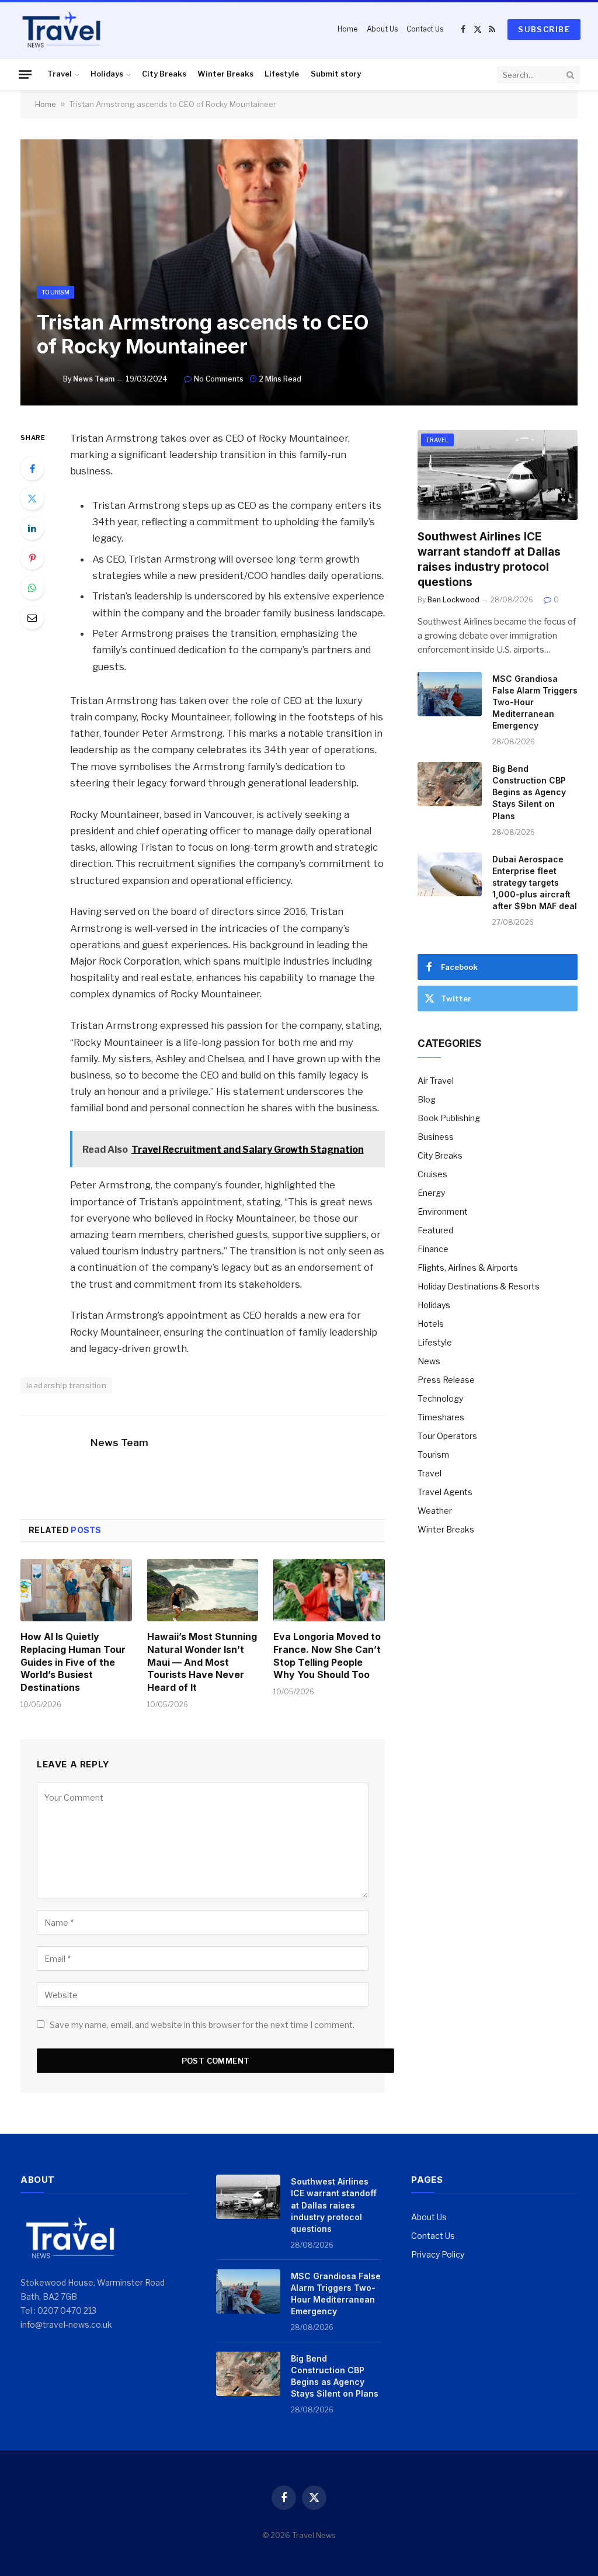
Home (347, 29)
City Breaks (164, 74)
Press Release (446, 1380)
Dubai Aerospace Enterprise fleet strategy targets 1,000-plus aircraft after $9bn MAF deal (535, 883)
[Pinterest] (32, 558)
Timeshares (441, 1417)
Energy (431, 1193)
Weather (435, 1511)
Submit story (336, 74)
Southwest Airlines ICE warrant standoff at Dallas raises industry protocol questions (489, 559)
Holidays (107, 74)
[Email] (32, 618)
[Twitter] (32, 498)
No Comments (219, 379)
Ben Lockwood (453, 600)
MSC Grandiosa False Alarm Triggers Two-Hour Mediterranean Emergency (535, 702)
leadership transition (66, 1385)
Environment (443, 1211)
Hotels (431, 1324)
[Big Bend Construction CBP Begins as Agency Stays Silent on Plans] (450, 784)
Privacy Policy (438, 2254)
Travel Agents (445, 1492)
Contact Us (425, 29)
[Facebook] (32, 469)
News (429, 1361)
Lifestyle (282, 74)
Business (436, 1137)
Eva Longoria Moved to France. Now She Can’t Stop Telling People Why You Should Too (327, 1655)
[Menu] (25, 74)
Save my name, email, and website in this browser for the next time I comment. (202, 2025)
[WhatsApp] (32, 588)
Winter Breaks (225, 74)
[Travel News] (61, 29)
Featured (435, 1230)
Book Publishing (449, 1118)
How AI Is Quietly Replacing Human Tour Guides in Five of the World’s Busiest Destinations (73, 1662)
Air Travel (436, 1081)
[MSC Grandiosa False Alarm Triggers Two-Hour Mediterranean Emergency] (450, 694)
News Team (94, 379)
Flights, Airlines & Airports (468, 1268)
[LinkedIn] (32, 528)
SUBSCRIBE (544, 29)
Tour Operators (447, 1436)
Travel (60, 74)
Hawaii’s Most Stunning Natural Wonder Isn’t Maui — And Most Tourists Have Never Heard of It (202, 1662)
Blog (427, 1099)
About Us (382, 29)
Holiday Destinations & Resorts (479, 1286)
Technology (440, 1398)
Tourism (55, 292)
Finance (433, 1249)
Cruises (432, 1174)
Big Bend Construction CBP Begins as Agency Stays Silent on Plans (529, 792)
